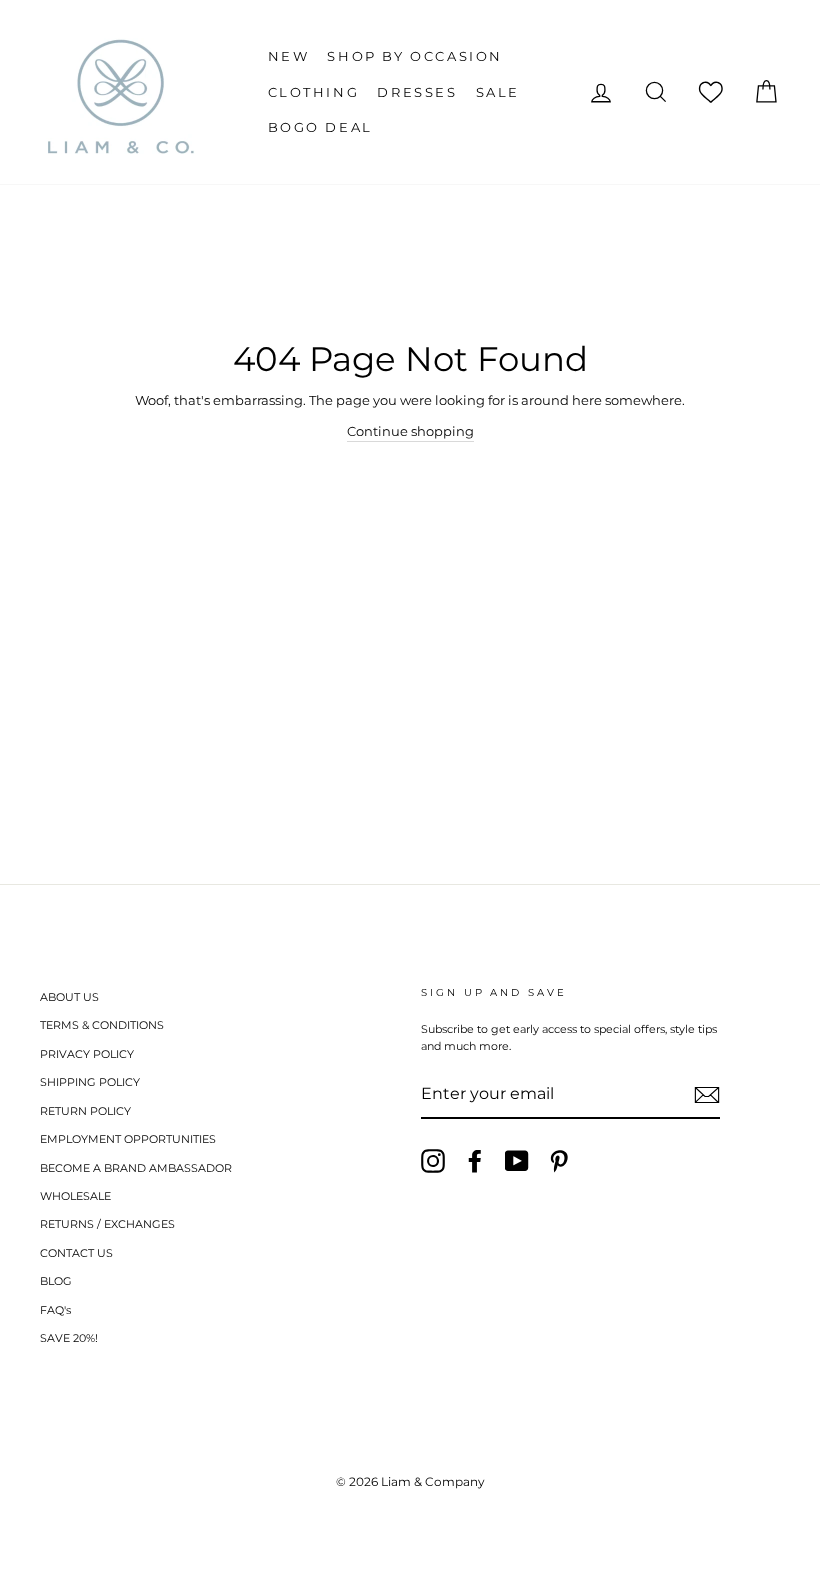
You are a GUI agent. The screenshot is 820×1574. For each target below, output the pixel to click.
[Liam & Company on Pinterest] (559, 1161)
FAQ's (55, 1310)
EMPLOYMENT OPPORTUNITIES (128, 1139)
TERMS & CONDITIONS (102, 1025)
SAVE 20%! (69, 1338)
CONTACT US (76, 1253)
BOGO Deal (320, 127)
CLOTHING (314, 92)
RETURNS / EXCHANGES (107, 1224)
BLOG (56, 1281)
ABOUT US (69, 997)
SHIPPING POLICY (90, 1082)
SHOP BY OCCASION (415, 56)
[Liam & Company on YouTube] (517, 1161)
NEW (289, 56)
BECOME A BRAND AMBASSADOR (136, 1168)
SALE (498, 92)
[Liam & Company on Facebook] (475, 1161)
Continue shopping (410, 431)
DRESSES (417, 92)
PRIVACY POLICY (87, 1054)
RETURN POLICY (85, 1111)
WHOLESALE (75, 1196)
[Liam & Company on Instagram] (433, 1161)
